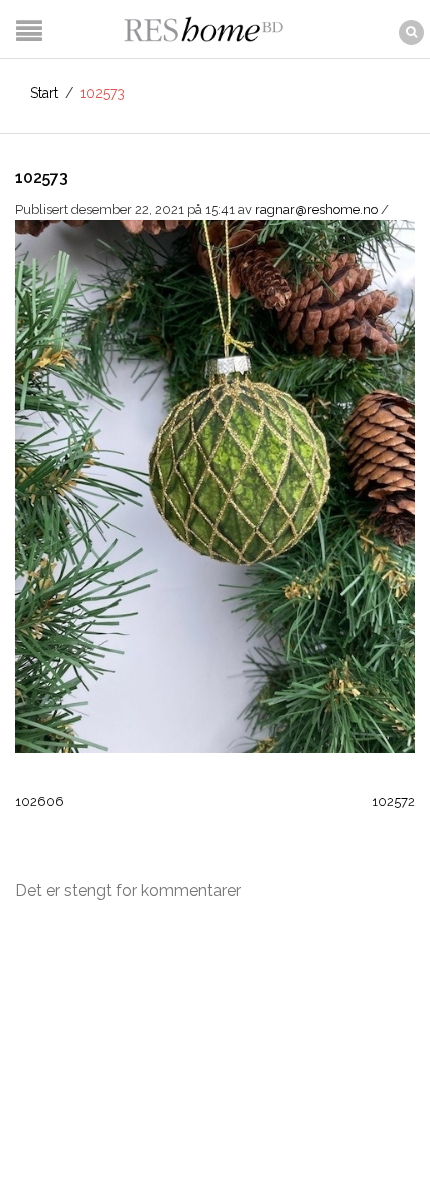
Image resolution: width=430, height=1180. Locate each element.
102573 (41, 177)
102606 (39, 801)
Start (44, 93)
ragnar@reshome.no (316, 209)
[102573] (215, 485)
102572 (393, 801)
